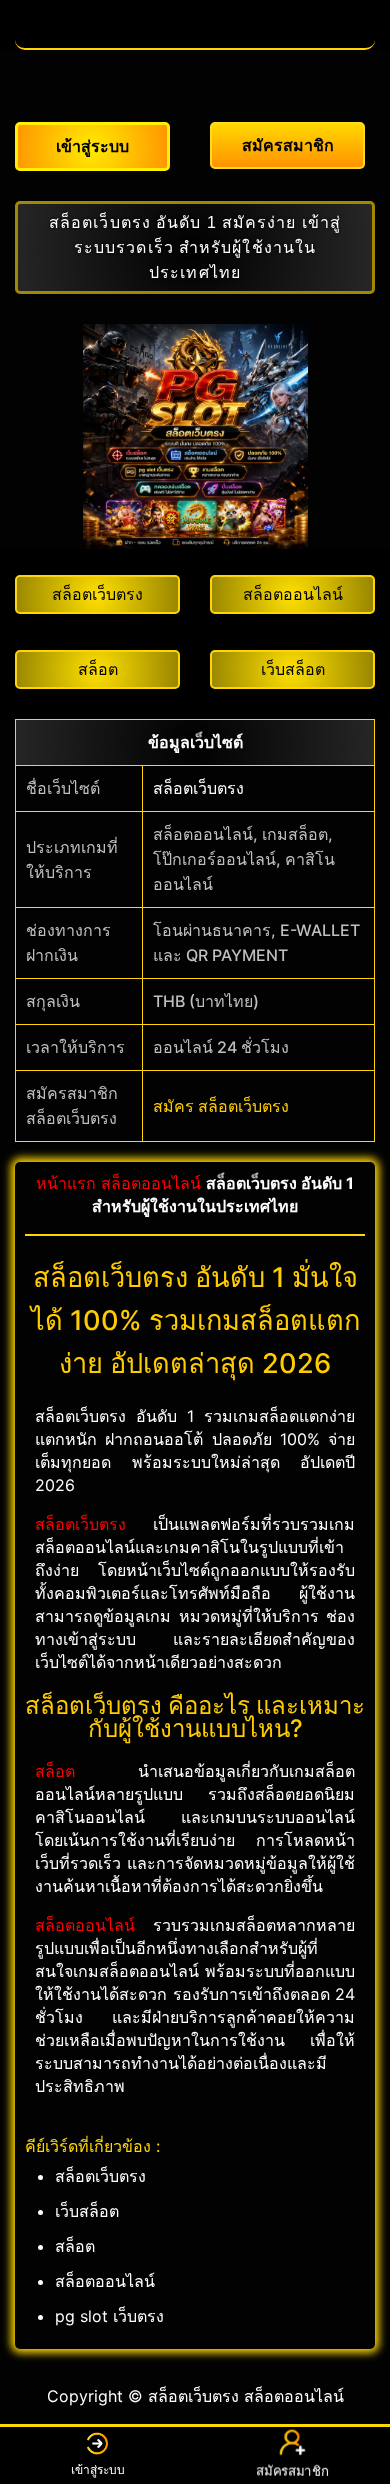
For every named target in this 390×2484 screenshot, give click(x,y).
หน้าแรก (66, 1183)
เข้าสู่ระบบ (98, 2469)
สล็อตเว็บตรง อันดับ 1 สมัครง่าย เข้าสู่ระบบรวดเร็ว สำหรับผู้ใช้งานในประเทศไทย (195, 247)
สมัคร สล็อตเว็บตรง (221, 1106)
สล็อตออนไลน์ (151, 1183)
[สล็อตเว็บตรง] (195, 38)
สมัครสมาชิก (292, 2468)
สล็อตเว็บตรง (198, 788)
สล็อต (55, 1771)
